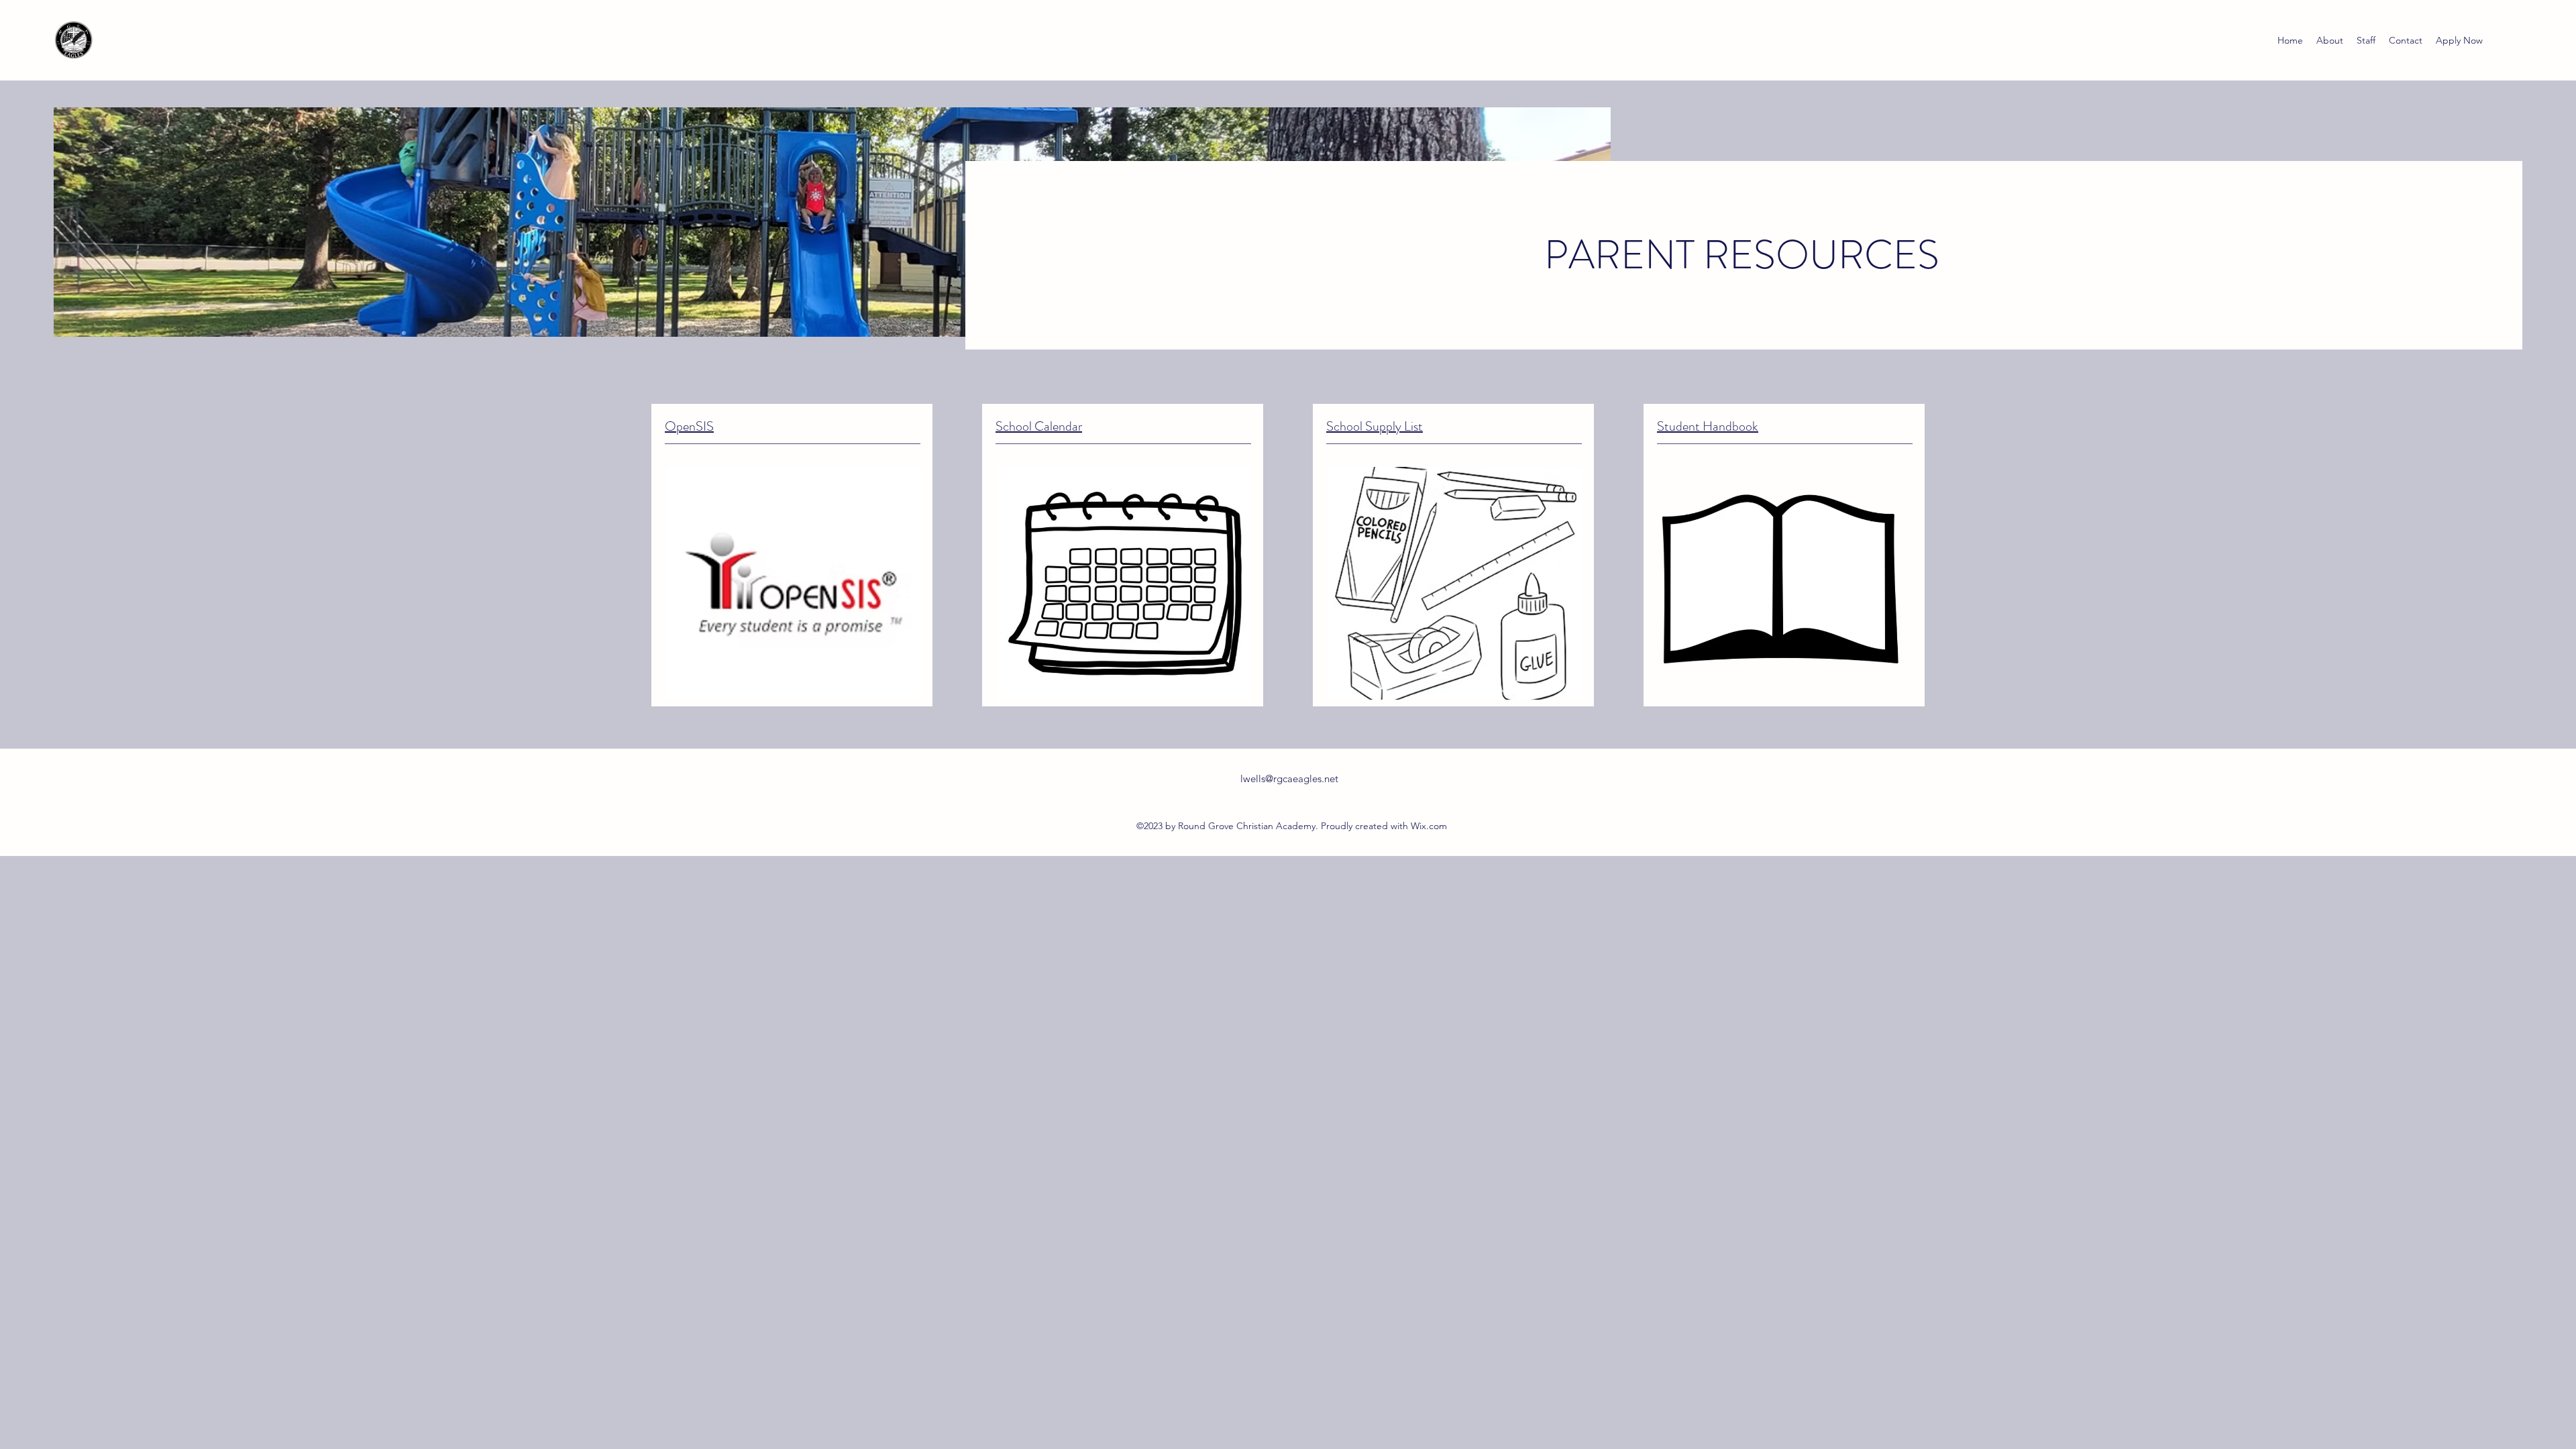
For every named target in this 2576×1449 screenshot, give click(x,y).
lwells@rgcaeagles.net (1289, 779)
